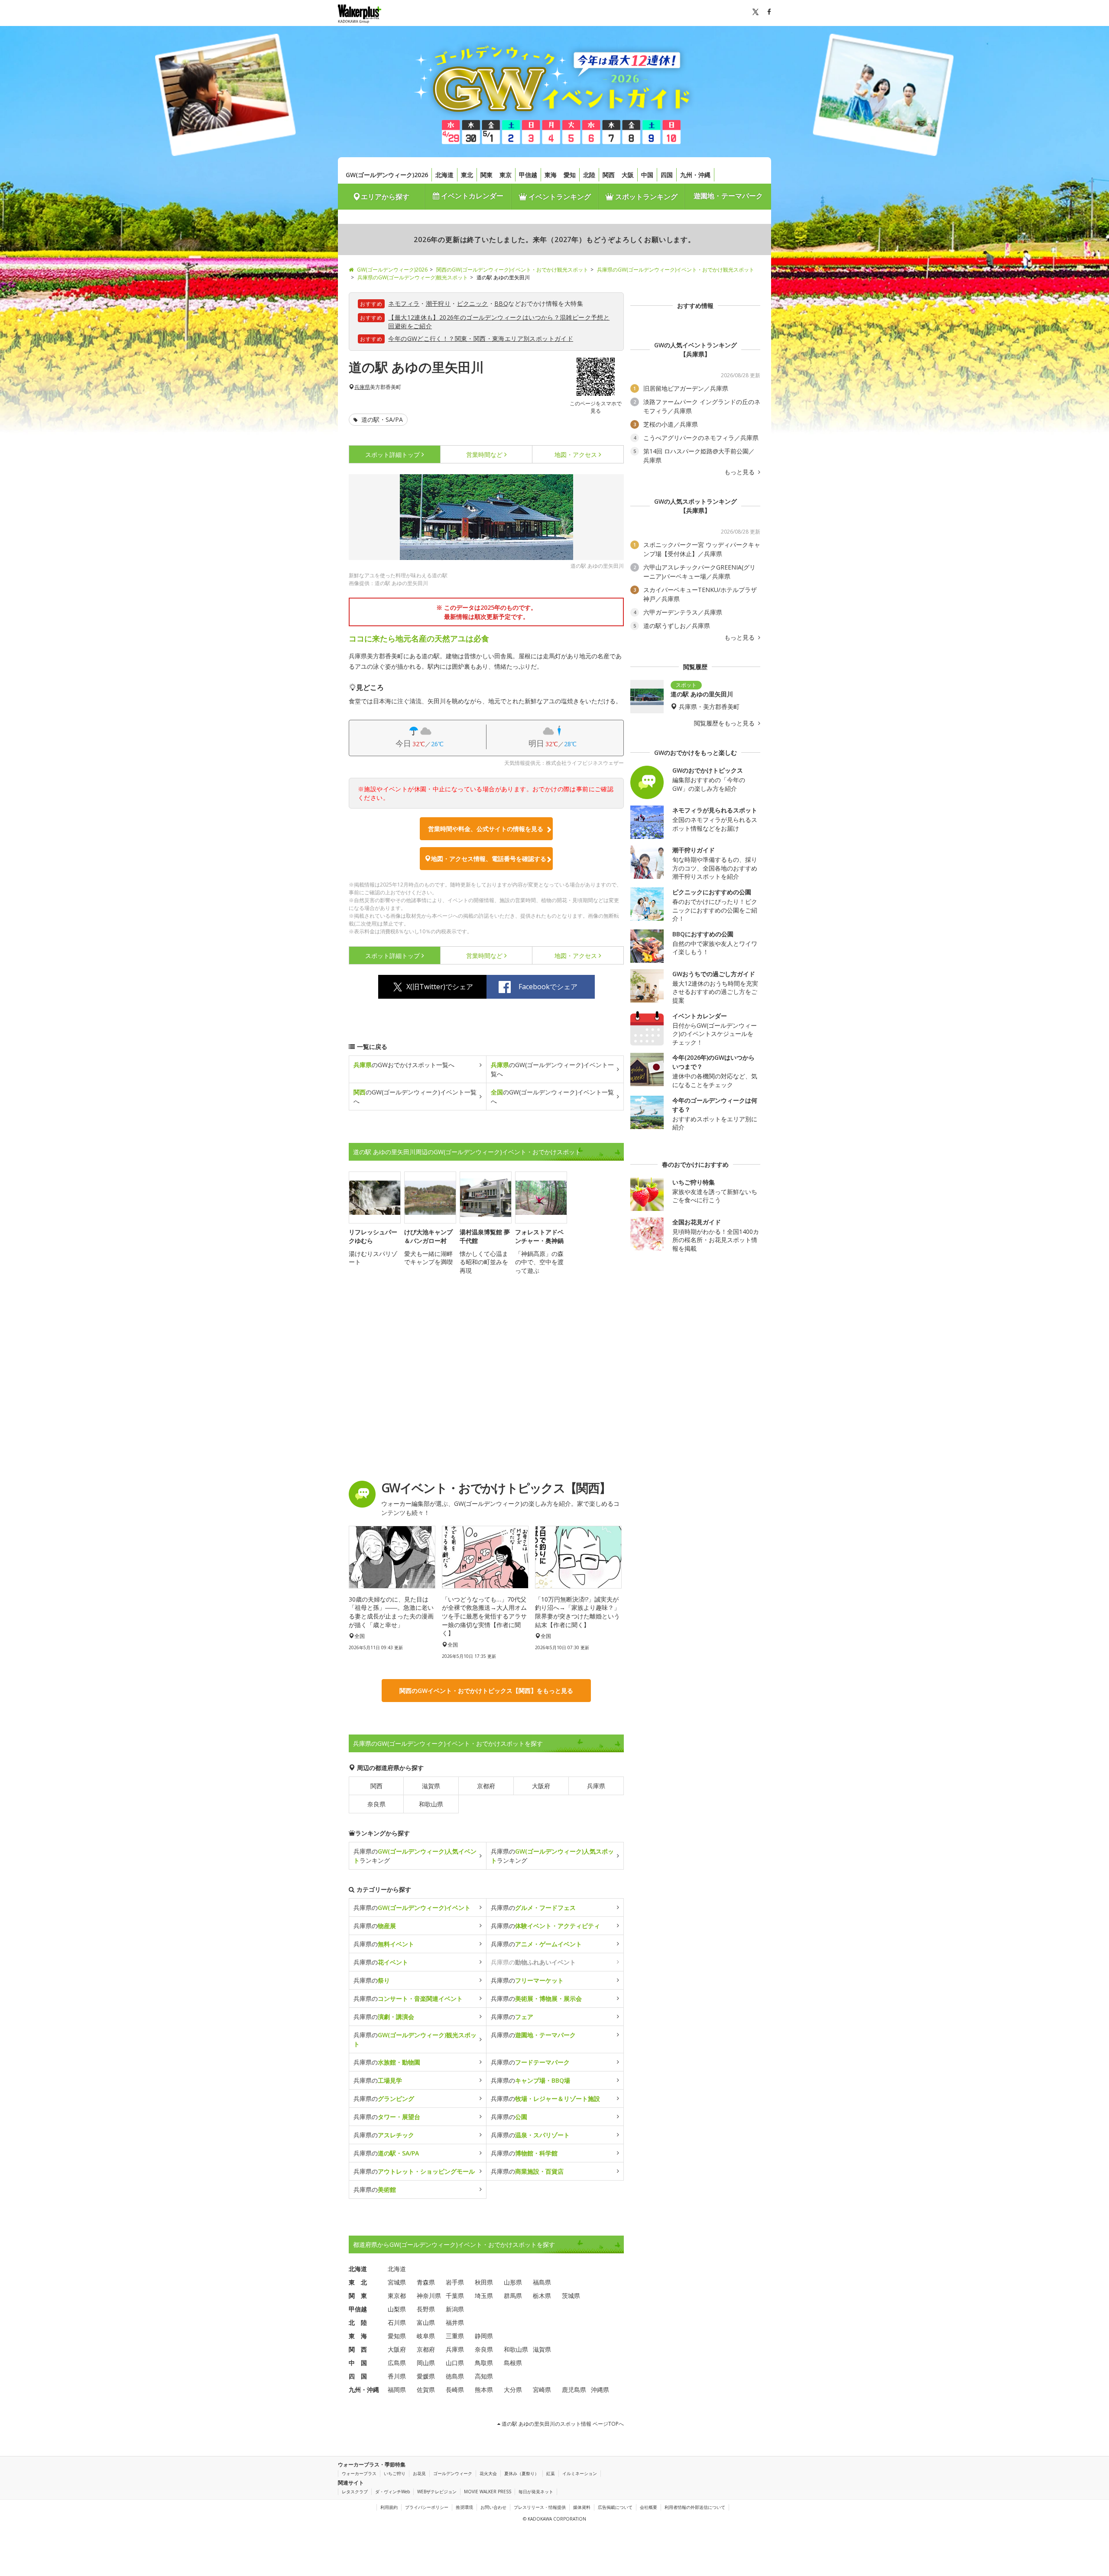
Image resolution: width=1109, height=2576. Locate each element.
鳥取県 (484, 2363)
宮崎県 (542, 2390)
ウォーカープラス (359, 2473)
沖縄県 (600, 2390)
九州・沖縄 (695, 175)
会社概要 (649, 2507)
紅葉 (551, 2473)
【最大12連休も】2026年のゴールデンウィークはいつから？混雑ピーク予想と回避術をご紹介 (499, 322)
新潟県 (455, 2309)
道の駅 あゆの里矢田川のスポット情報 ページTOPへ (562, 2424)
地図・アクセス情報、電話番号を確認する (489, 859)
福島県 (542, 2282)
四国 (667, 175)
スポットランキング (645, 197)
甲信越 (528, 175)
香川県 (397, 2376)
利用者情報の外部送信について (695, 2507)
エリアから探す (385, 197)
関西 (609, 175)
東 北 (358, 2282)
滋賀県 (431, 1786)
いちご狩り (395, 2473)
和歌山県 (431, 1804)
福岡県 (397, 2390)
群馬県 (513, 2296)
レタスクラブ (355, 2492)
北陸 (589, 175)
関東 (486, 175)
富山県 (426, 2322)
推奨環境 (464, 2507)
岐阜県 (426, 2336)
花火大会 (488, 2473)
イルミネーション (580, 2473)
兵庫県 (362, 387)
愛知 (570, 175)
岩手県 (455, 2282)
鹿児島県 (574, 2390)
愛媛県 (426, 2376)
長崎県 (455, 2390)
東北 (467, 175)
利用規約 (389, 2507)
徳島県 (455, 2376)
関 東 (358, 2296)
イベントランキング (559, 197)
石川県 (397, 2322)
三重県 (455, 2336)
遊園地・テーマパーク (728, 196)
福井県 (455, 2322)
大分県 (513, 2390)
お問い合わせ (493, 2507)
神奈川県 (429, 2296)
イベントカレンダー (471, 196)
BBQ (501, 303)
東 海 (358, 2336)
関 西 (358, 2349)
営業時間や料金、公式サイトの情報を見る (486, 829)
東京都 (397, 2296)
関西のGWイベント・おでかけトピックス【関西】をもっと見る (486, 1691)
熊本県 (484, 2390)
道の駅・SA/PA (381, 419)
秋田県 (484, 2282)
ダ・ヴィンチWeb (392, 2492)
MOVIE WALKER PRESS (488, 2492)
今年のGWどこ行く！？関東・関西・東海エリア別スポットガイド (481, 338)
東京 (506, 175)
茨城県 (571, 2296)
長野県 (426, 2309)
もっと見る (740, 472)
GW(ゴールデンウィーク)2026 (387, 175)
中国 (647, 175)
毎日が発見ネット (536, 2492)
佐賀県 (426, 2390)
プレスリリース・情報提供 (540, 2507)
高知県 (484, 2376)
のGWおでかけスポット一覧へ (404, 1065)
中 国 (358, 2363)
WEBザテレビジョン (437, 2492)
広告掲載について (615, 2507)
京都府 (486, 1786)
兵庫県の (412, 1908)
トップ (392, 455)
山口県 (455, 2363)
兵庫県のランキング (415, 1856)
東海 (551, 175)
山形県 (513, 2282)
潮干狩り (438, 303)
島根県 (513, 2363)
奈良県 (376, 1804)
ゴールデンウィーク (453, 2473)
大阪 (628, 175)
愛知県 (397, 2336)
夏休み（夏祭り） (522, 2473)
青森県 (426, 2282)
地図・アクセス (576, 455)
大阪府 (541, 1786)
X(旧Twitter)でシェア (440, 987)
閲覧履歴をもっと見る (725, 723)
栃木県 (542, 2296)
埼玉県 (484, 2296)
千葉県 (455, 2296)
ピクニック (473, 303)
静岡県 (484, 2336)
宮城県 (397, 2282)
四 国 (358, 2376)
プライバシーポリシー (427, 2507)
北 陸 (358, 2322)
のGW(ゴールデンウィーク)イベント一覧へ (552, 1069)
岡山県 (426, 2363)
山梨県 (397, 2309)
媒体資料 (582, 2507)
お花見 (419, 2473)
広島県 (397, 2363)
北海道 (444, 175)
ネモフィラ (404, 303)
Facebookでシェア (548, 987)
